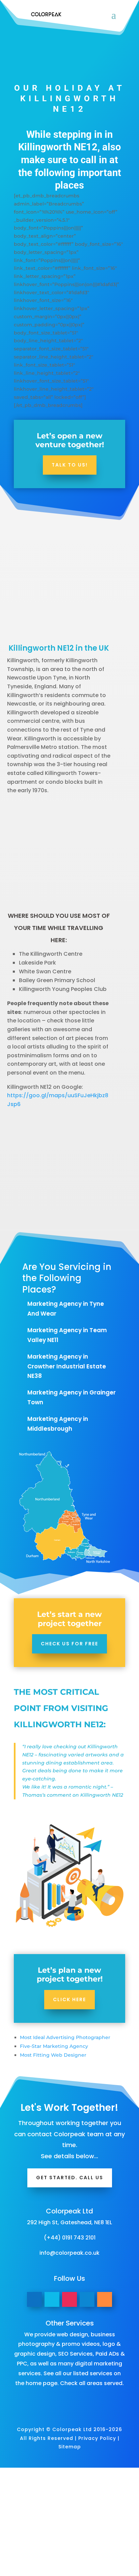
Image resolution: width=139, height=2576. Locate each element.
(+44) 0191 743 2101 (70, 2238)
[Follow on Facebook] (34, 2299)
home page (41, 2383)
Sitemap (70, 2447)
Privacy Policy (97, 2438)
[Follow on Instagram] (69, 2299)
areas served (105, 2383)
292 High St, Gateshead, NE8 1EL (69, 2222)
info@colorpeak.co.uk (69, 2253)
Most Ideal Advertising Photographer (65, 2037)
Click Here (69, 1999)
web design (72, 2334)
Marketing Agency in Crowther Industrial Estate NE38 (67, 1366)
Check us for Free (69, 1644)
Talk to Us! (70, 465)
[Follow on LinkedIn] (87, 2299)
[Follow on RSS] (105, 2299)
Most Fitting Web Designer (53, 2055)
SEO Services (75, 2354)
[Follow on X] (52, 2299)
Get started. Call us (70, 2178)
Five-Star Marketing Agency (54, 2046)
